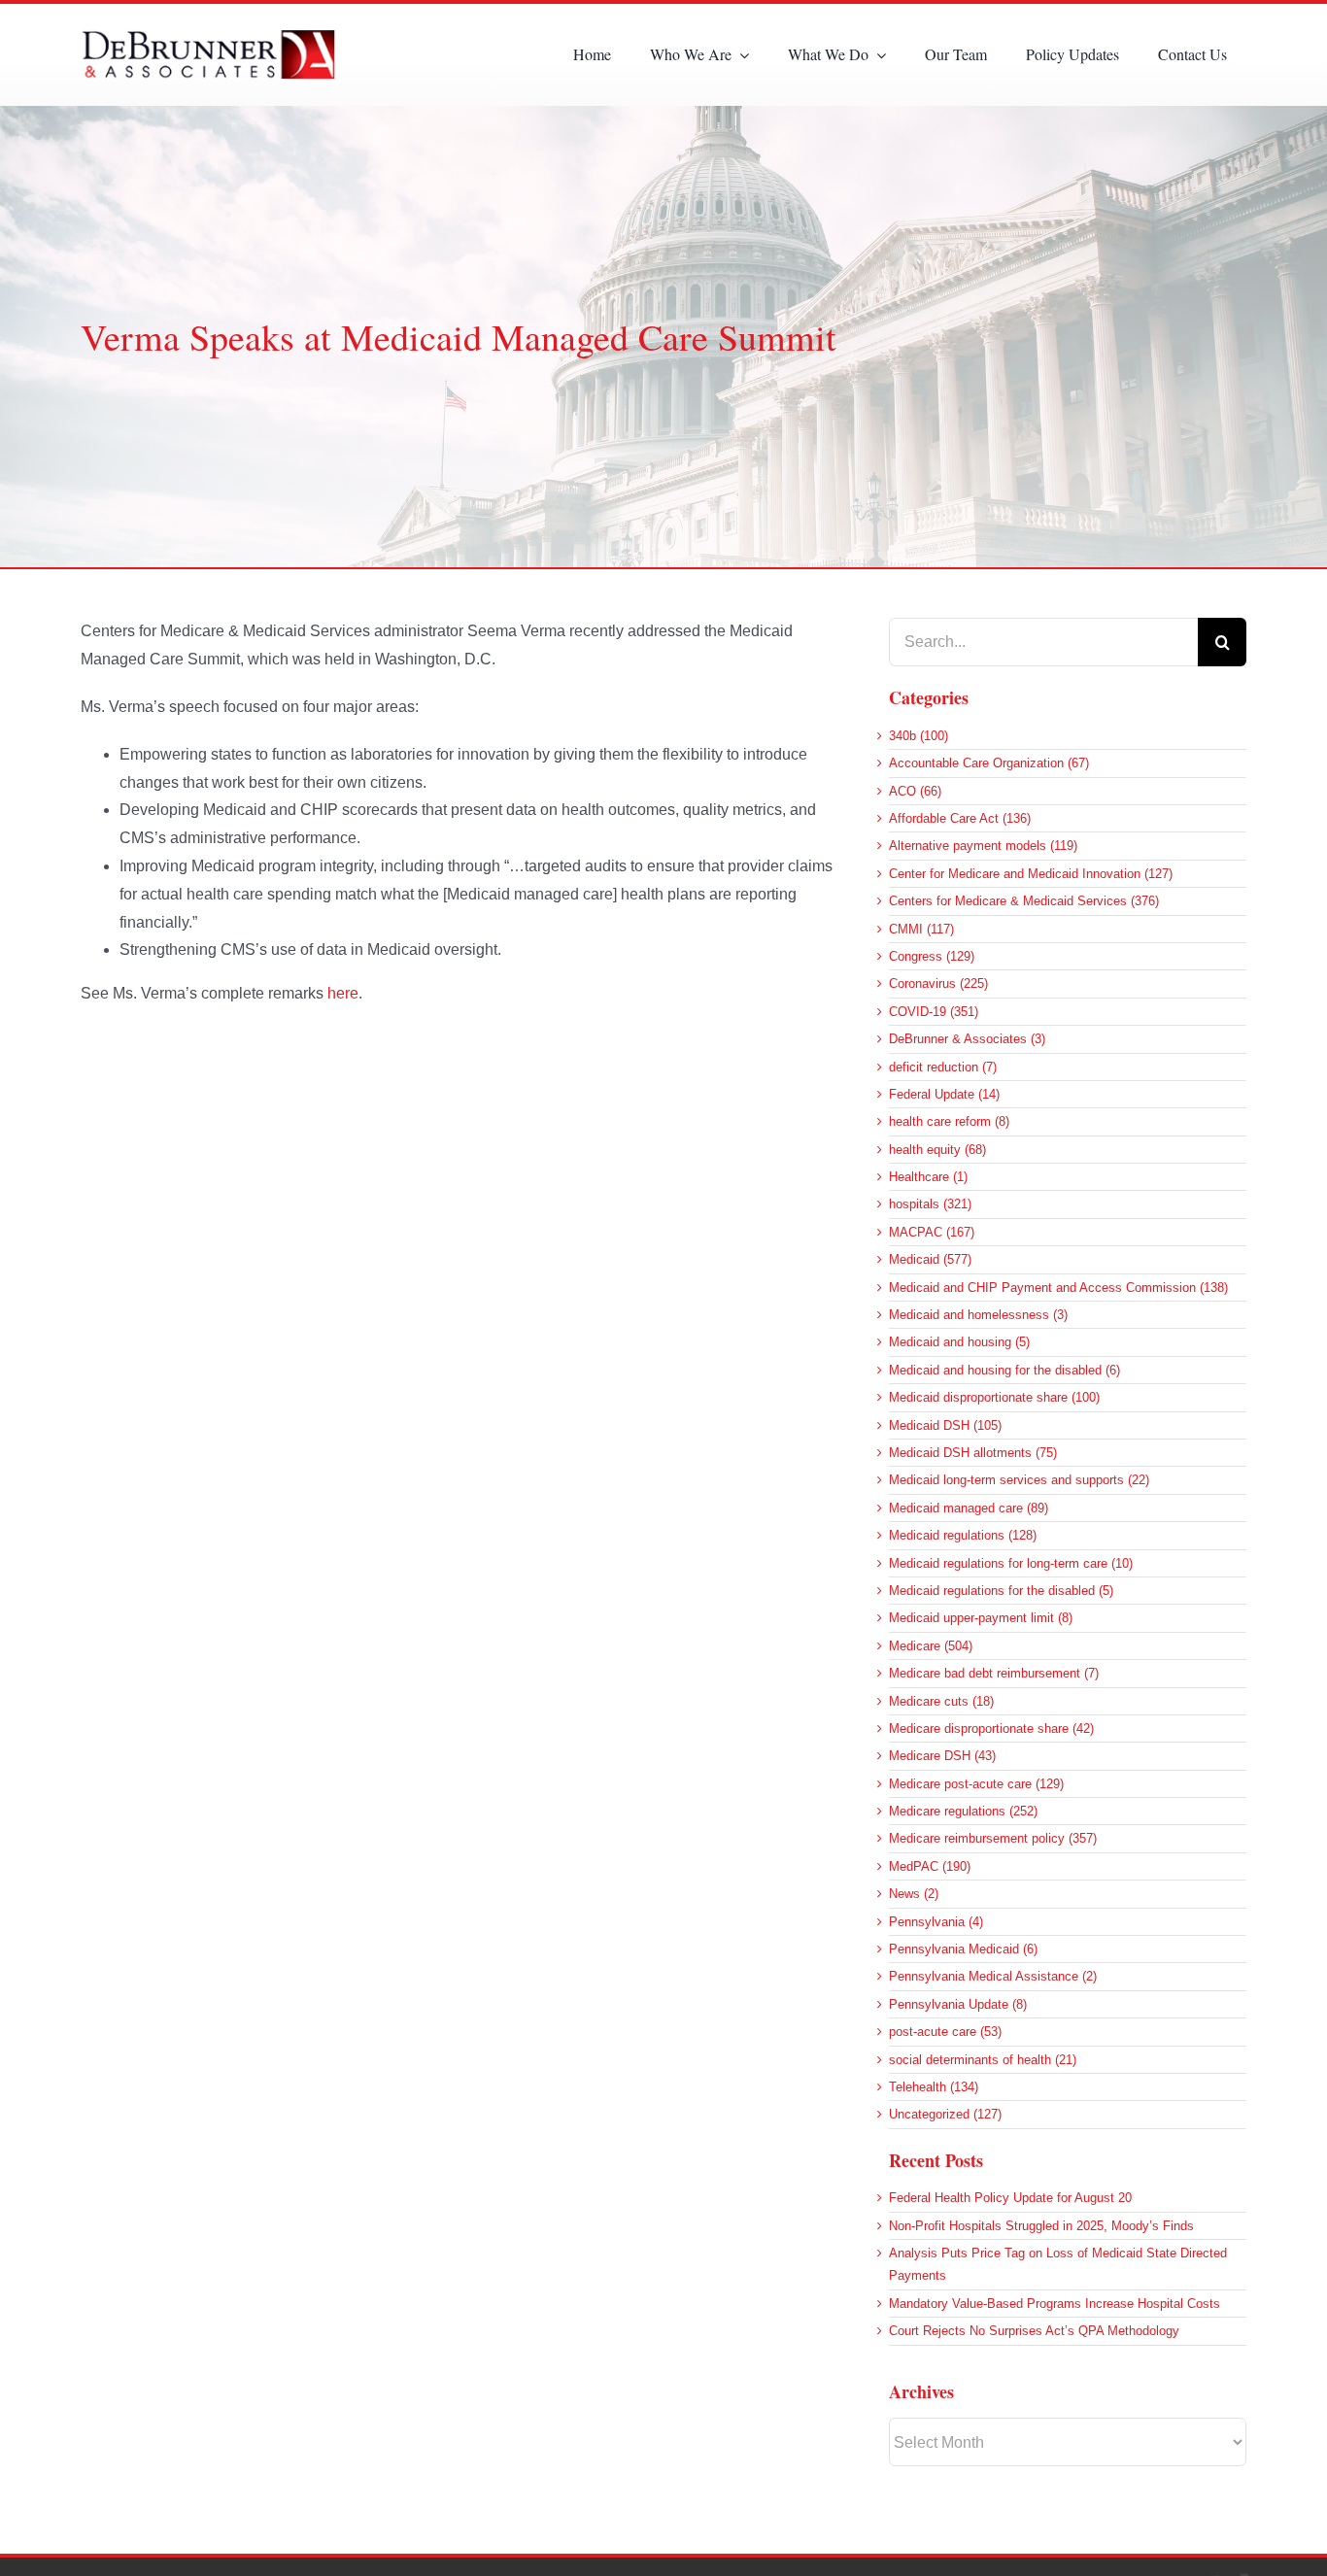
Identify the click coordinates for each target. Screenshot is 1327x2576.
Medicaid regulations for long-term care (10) (1011, 1563)
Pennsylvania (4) (936, 1922)
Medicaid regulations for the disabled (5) (1001, 1591)
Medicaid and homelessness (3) (978, 1315)
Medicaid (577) (930, 1259)
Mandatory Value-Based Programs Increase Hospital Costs (1055, 2304)
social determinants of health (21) (983, 2060)
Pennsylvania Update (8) (958, 2004)
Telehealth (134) (934, 2087)
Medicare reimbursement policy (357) (993, 1838)
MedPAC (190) (930, 1866)
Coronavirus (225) (938, 983)
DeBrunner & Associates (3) (967, 1039)
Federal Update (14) (944, 1094)
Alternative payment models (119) (983, 846)
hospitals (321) (930, 1204)
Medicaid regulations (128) (963, 1535)
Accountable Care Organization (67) (989, 763)
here (343, 993)
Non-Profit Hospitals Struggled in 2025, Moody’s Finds (1041, 2226)
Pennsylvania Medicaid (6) (963, 1949)
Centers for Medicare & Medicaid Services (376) (1024, 901)
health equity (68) (937, 1150)
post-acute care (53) (945, 2032)
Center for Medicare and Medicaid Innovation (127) (1031, 874)
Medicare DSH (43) (942, 1756)
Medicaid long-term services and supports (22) (1019, 1480)
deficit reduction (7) (943, 1067)
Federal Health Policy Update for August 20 (1010, 2198)
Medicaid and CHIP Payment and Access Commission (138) (1058, 1288)
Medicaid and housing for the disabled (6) (1004, 1370)
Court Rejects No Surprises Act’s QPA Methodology (1034, 2331)
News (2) (914, 1894)
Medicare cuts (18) (941, 1701)
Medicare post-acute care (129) (976, 1784)
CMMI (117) (921, 929)
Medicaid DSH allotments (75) (973, 1453)
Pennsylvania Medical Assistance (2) (993, 1976)
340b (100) (919, 736)
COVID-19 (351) (934, 1012)
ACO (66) (915, 791)
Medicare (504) (931, 1646)
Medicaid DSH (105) (945, 1425)
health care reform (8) (949, 1121)
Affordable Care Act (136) (960, 818)
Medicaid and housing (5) (959, 1342)
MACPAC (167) (932, 1232)
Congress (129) (932, 956)
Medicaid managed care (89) (969, 1508)
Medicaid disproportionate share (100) (994, 1397)
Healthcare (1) (928, 1177)
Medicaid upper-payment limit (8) (981, 1618)
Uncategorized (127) (945, 2114)
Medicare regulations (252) (963, 1811)
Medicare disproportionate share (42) (991, 1729)
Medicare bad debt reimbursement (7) (994, 1673)
